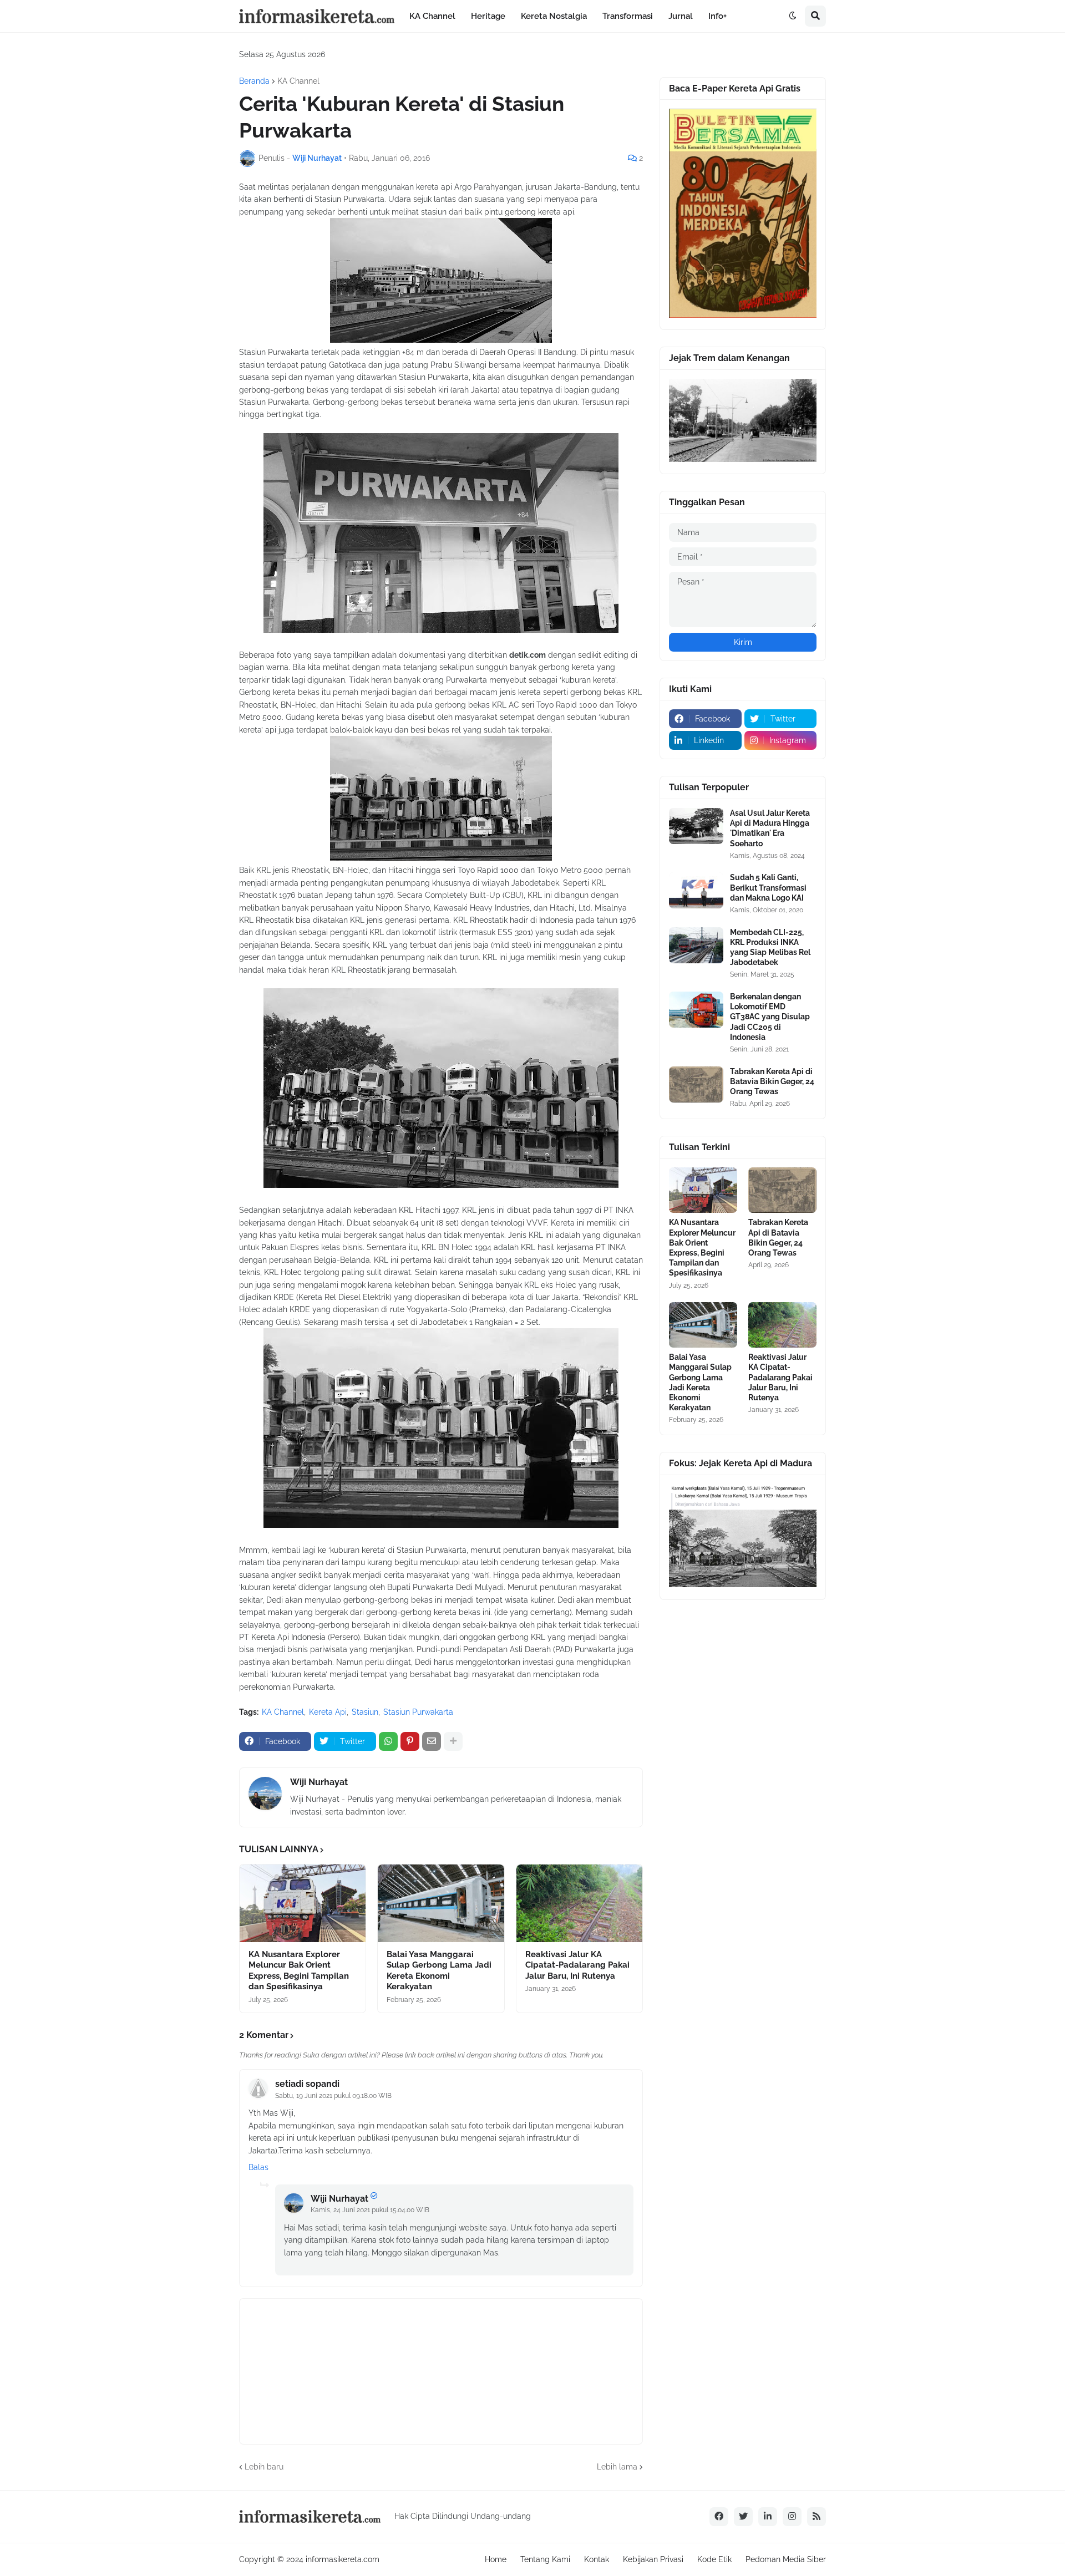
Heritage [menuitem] (488, 16)
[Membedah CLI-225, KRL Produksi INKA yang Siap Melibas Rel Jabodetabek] (696, 945)
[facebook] (719, 2517)
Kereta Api (328, 1712)
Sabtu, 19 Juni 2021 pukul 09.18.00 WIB (333, 2096)
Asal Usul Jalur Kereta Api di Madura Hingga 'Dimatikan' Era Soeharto (770, 828)
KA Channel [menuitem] (432, 16)
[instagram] (792, 2517)
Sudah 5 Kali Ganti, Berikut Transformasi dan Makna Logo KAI (768, 887)
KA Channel (298, 81)
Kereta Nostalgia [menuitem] (554, 16)
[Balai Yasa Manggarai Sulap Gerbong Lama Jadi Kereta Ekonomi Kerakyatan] (441, 1903)
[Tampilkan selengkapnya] (453, 1741)
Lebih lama (617, 2467)
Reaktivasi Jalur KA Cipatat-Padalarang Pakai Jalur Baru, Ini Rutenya (577, 1965)
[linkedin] (768, 2517)
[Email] (432, 1741)
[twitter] (743, 2517)
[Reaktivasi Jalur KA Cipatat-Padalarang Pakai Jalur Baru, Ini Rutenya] (579, 1903)
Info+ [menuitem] (717, 16)
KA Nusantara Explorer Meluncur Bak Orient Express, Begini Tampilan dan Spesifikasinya (299, 1971)
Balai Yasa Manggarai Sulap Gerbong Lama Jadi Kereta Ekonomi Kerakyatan (439, 1971)
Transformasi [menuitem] (628, 16)
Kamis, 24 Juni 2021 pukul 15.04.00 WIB (370, 2210)
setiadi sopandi (307, 2084)
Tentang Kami (545, 2559)
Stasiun (365, 1712)
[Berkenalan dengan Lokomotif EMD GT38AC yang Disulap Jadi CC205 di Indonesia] (696, 1010)
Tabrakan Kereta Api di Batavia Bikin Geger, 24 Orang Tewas (772, 1081)
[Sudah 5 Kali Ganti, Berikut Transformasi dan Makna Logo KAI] (696, 890)
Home (496, 2559)
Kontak (597, 2559)
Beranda (254, 81)
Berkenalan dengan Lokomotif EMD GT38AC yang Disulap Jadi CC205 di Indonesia (770, 1017)
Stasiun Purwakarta (418, 1712)
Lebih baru (264, 2467)
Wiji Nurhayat (319, 1782)
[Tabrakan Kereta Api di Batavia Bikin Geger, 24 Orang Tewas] (696, 1084)
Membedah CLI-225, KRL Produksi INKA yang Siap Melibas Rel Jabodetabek (770, 947)
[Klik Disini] (743, 315)
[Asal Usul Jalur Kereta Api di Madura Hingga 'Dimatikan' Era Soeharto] (696, 826)
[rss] (816, 2517)
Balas (258, 2167)
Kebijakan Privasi (653, 2559)
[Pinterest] (410, 1741)
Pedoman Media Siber (786, 2559)
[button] (793, 16)
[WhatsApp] (388, 1741)
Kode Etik (714, 2559)
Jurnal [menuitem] (681, 16)
